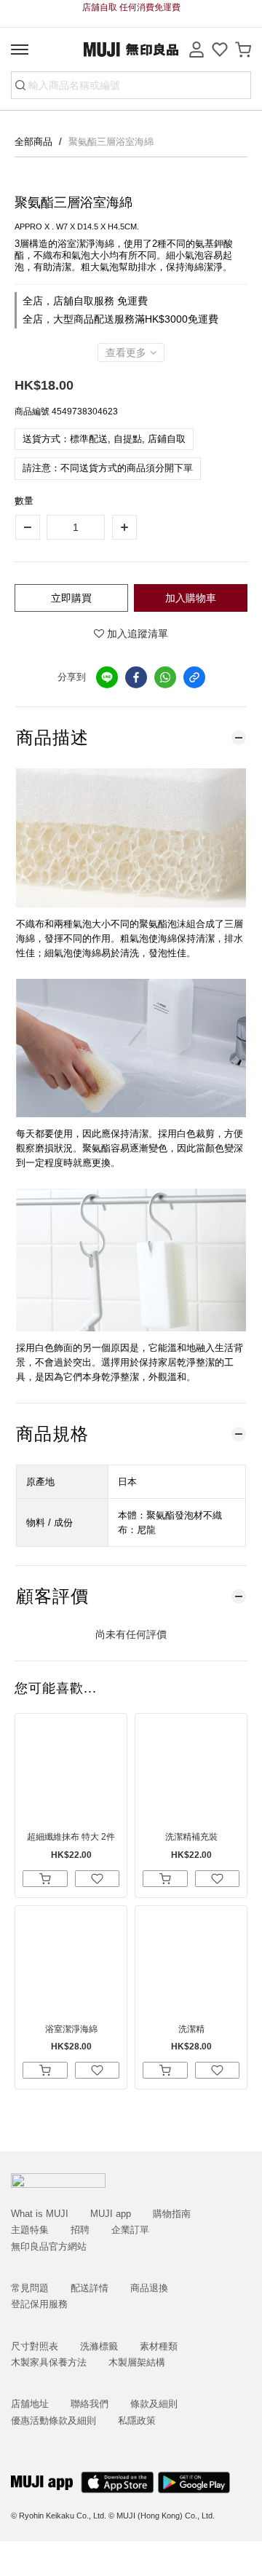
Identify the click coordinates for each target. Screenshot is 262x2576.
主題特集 (30, 2230)
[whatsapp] (165, 677)
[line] (107, 677)
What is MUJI (40, 2214)
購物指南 (172, 2214)
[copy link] (194, 677)
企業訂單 (130, 2230)
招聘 (80, 2230)
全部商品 (35, 142)
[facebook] (136, 677)
